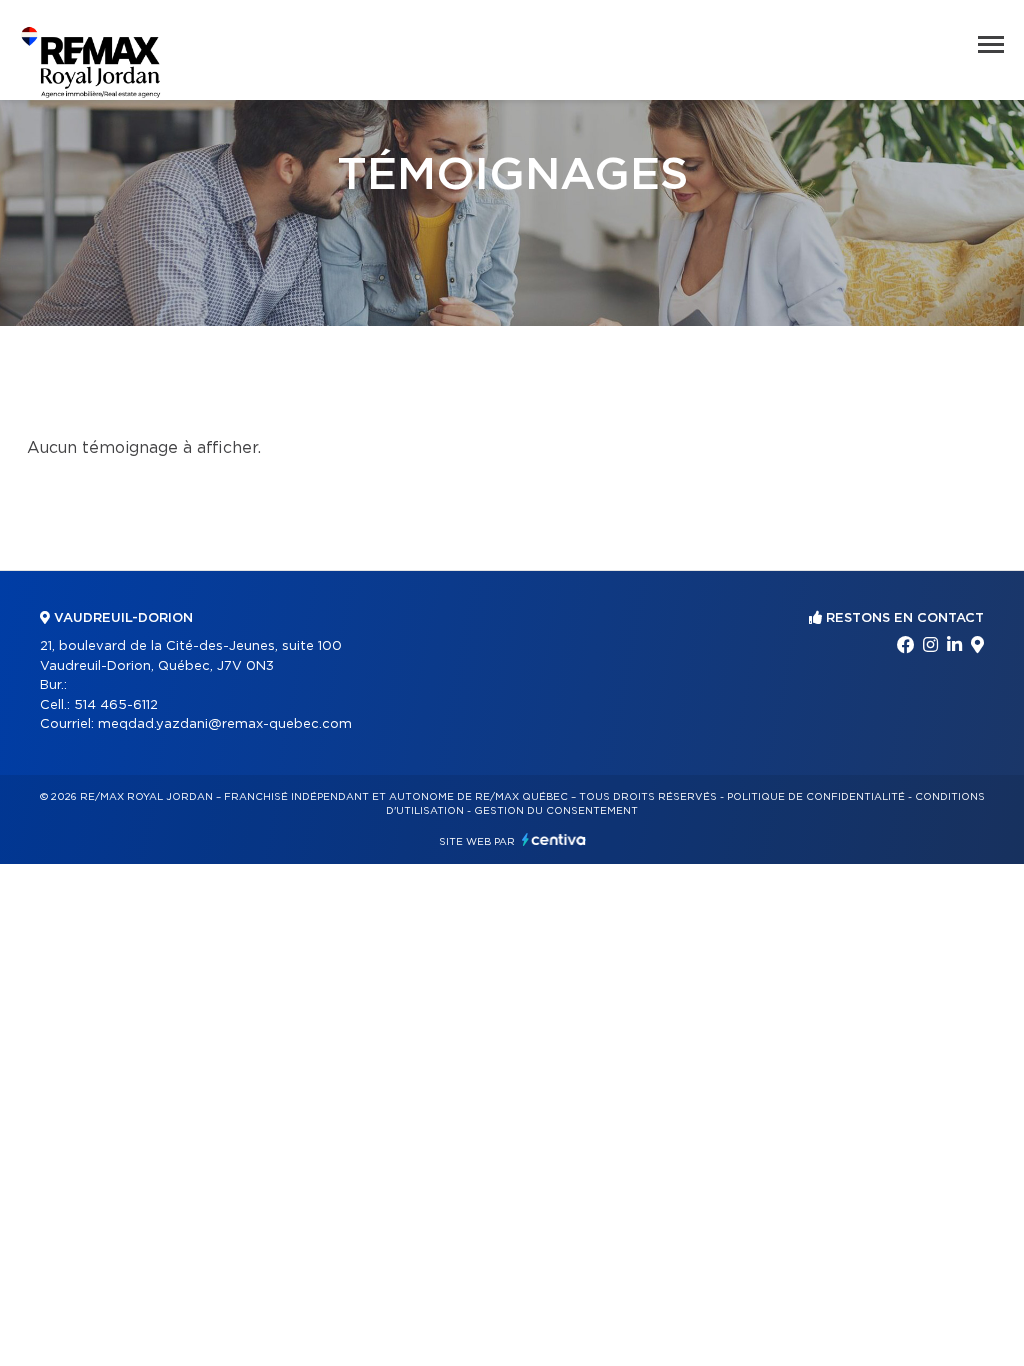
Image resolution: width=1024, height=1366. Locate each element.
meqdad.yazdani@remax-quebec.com (225, 724)
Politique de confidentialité (816, 797)
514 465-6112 (116, 705)
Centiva (554, 839)
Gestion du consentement (556, 811)
